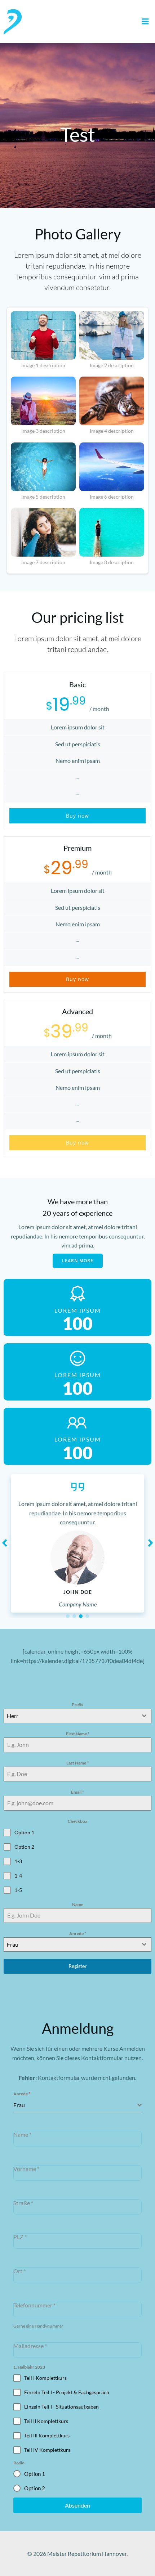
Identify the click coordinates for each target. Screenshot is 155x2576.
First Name (78, 1734)
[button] (68, 1616)
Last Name (77, 1763)
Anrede (78, 1934)
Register (78, 1966)
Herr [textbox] (13, 1716)
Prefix (77, 1705)
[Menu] (145, 22)
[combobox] (77, 1716)
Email (77, 1792)
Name (78, 1904)
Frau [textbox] (13, 1944)
